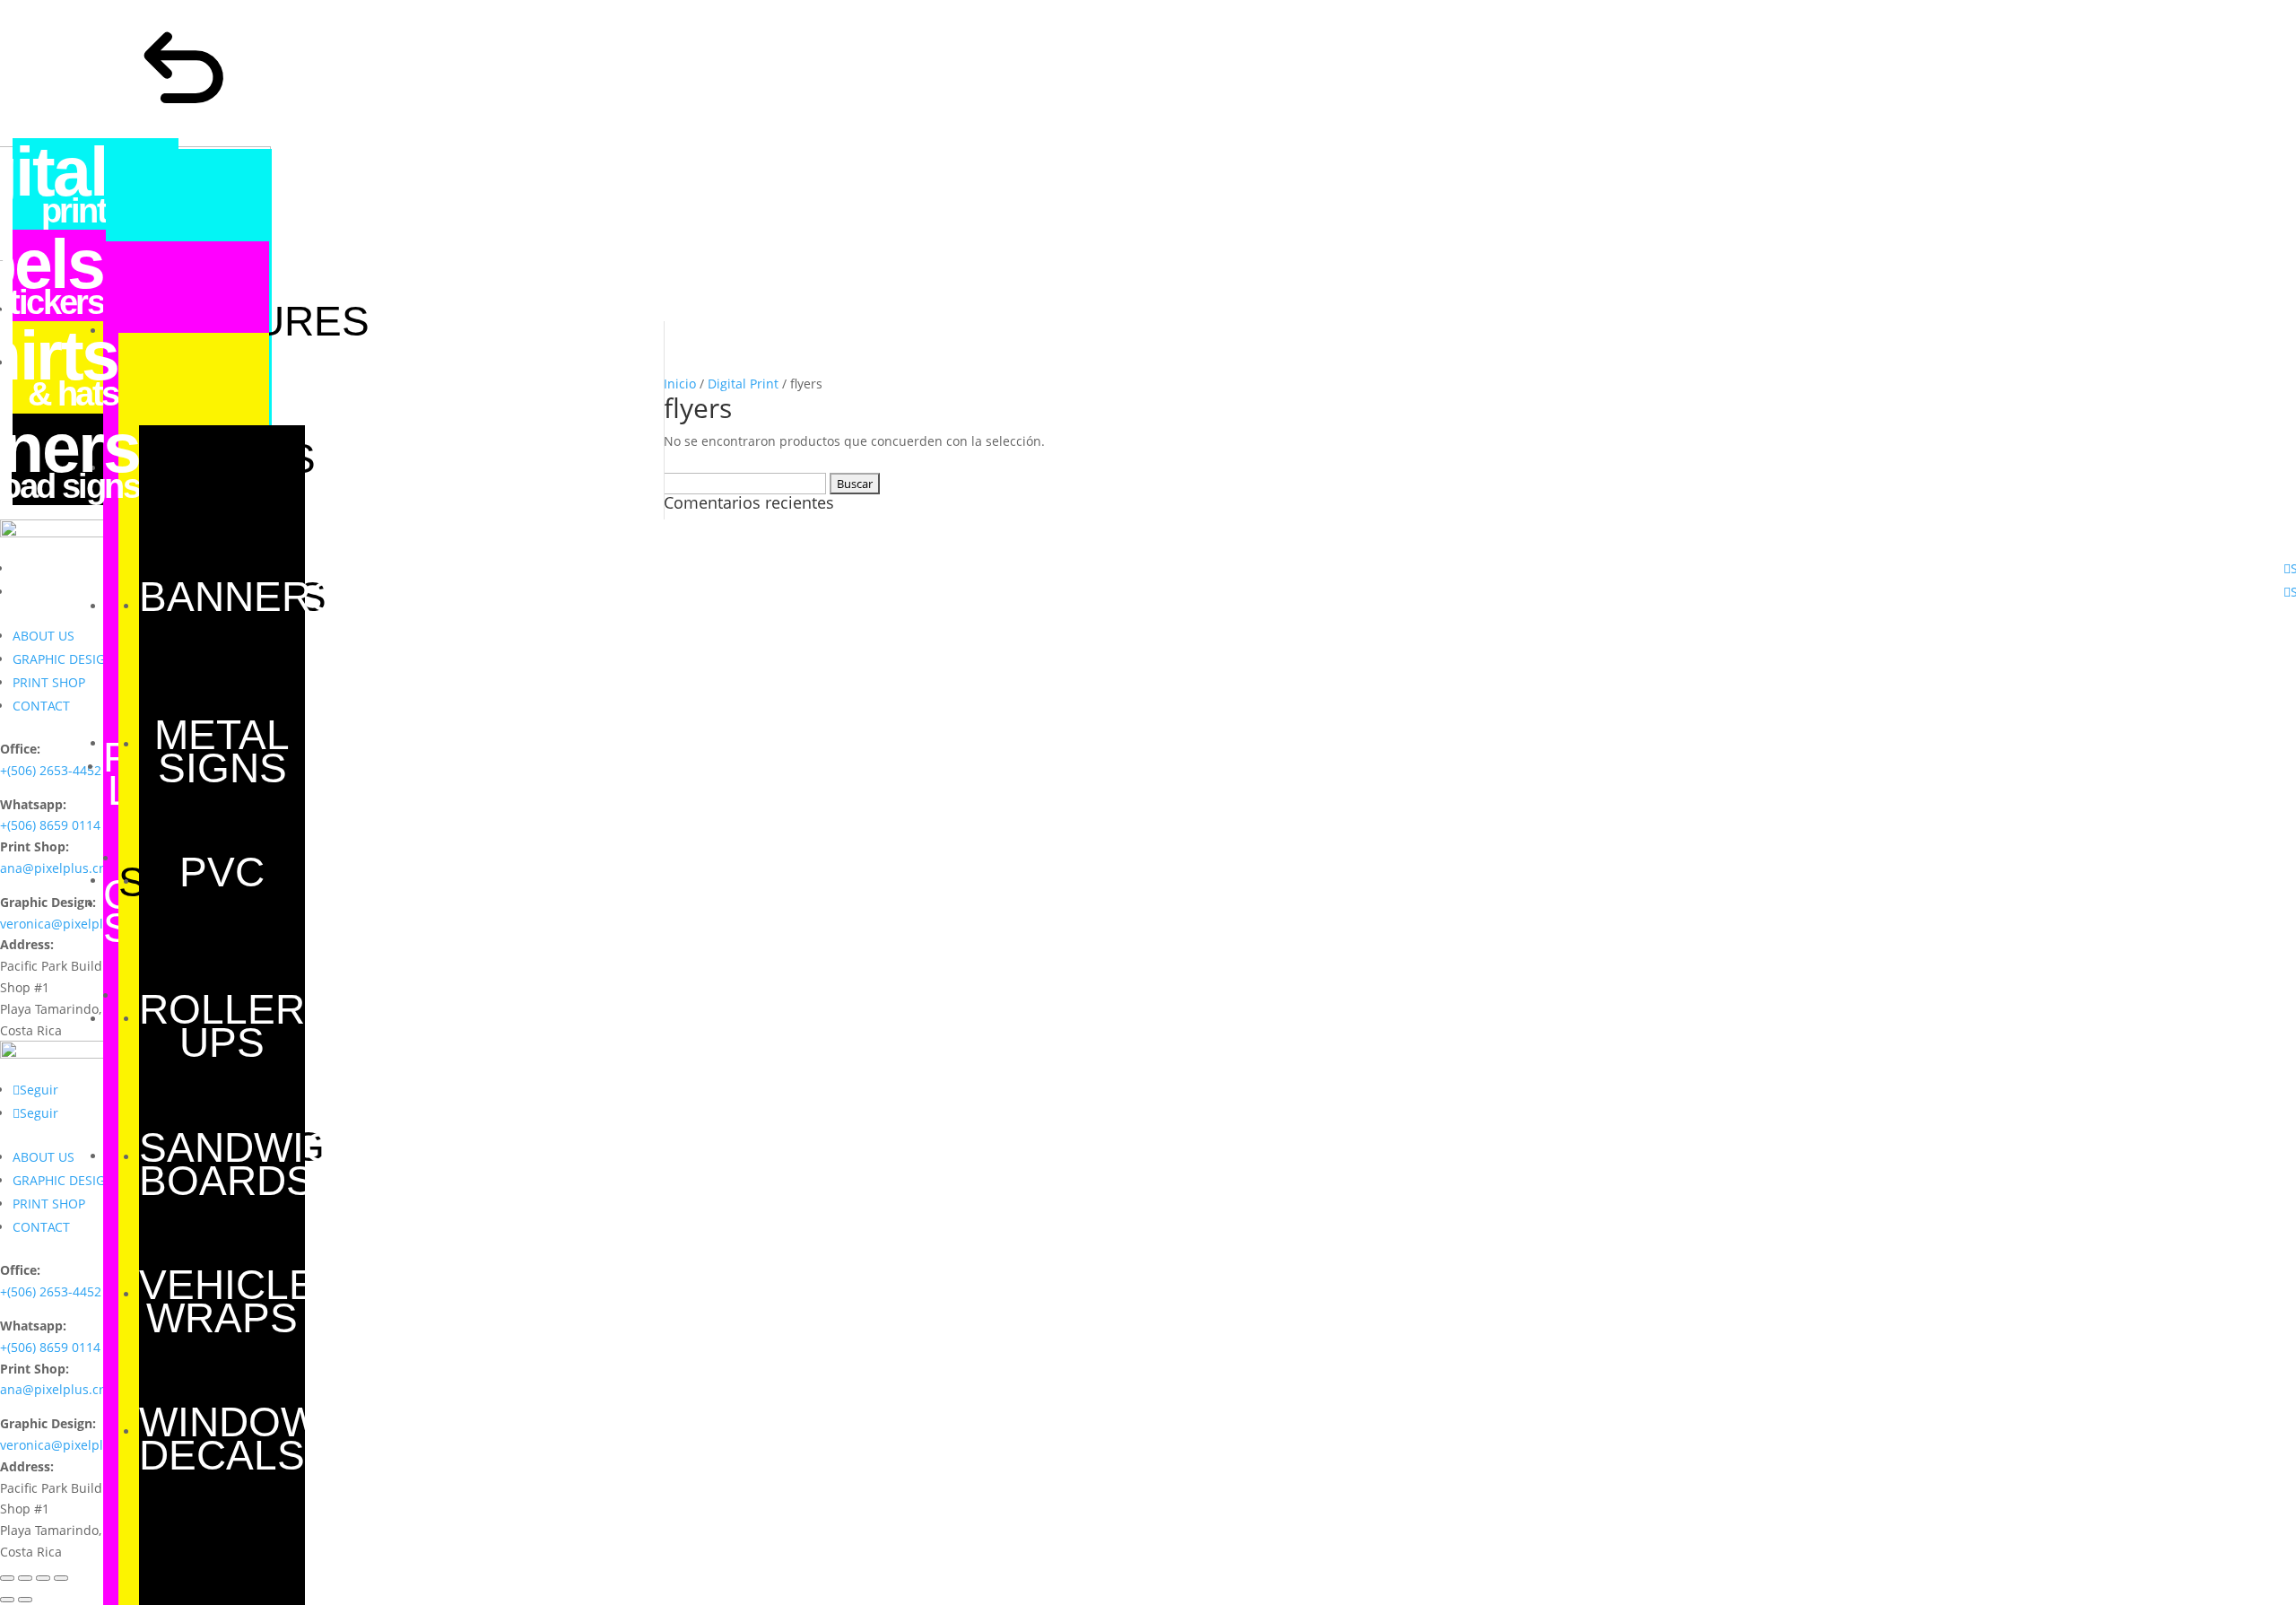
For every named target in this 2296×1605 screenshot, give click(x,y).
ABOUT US (43, 636)
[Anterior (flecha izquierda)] (7, 1600)
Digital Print (743, 384)
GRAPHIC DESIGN (64, 659)
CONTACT (41, 706)
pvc (222, 872)
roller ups (222, 1026)
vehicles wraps (242, 1301)
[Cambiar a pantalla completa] (43, 1578)
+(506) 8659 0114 (50, 825)
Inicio (680, 384)
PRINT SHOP (49, 682)
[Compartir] (25, 1578)
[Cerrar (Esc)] (7, 1578)
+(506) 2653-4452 (51, 770)
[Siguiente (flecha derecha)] (25, 1600)
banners (239, 597)
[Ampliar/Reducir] (61, 1578)
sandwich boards (251, 1164)
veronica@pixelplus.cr (66, 924)
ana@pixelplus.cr (52, 868)
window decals (229, 1439)
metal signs (222, 751)
